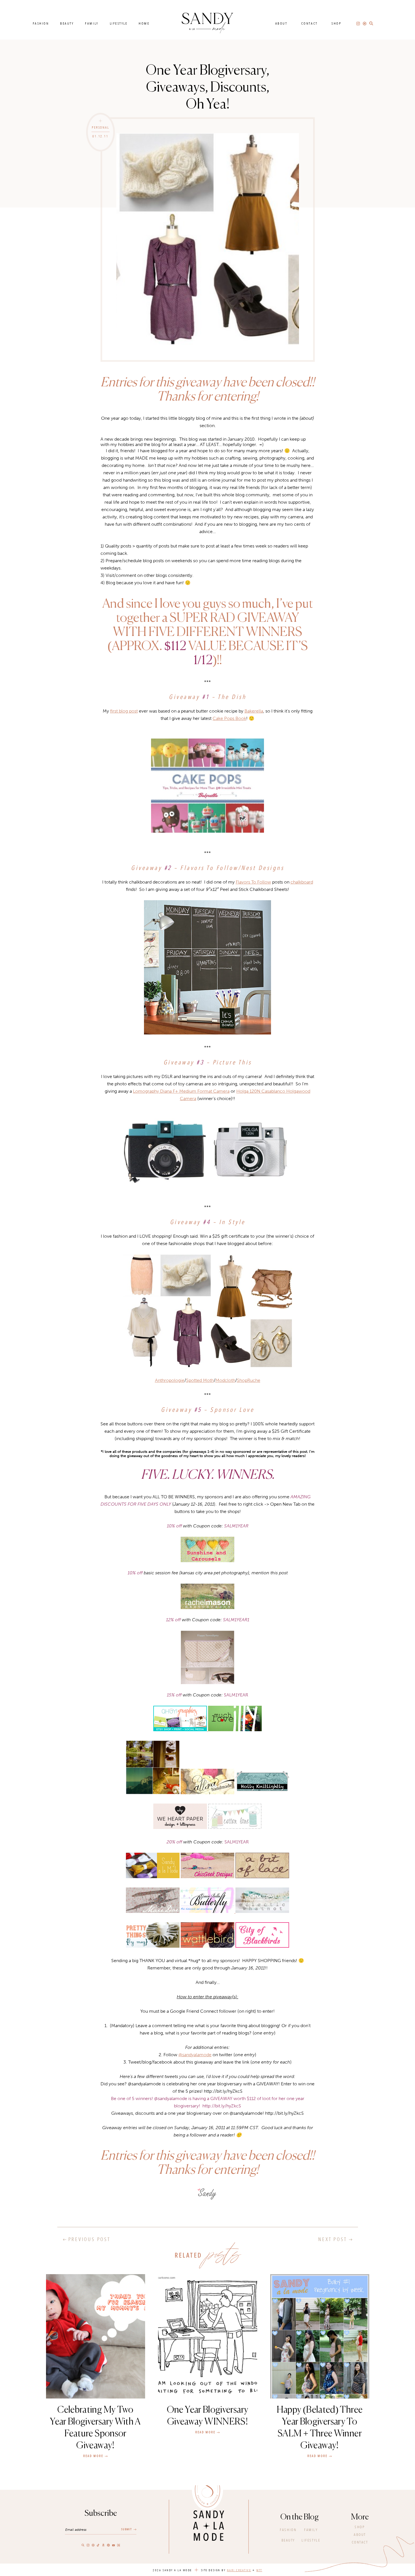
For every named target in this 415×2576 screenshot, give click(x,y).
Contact (309, 23)
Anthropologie (170, 1380)
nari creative (239, 2570)
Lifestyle (119, 23)
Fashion (41, 23)
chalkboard (302, 882)
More (360, 2517)
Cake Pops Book (229, 718)
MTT (259, 2570)
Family (92, 23)
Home (144, 23)
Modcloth (225, 1380)
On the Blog (300, 2517)
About (281, 23)
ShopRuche (249, 1380)
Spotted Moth (200, 1380)
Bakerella (254, 711)
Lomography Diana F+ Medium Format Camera (181, 1091)
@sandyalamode (195, 2055)
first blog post (124, 711)
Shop (336, 23)
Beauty (67, 23)
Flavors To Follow (253, 882)
